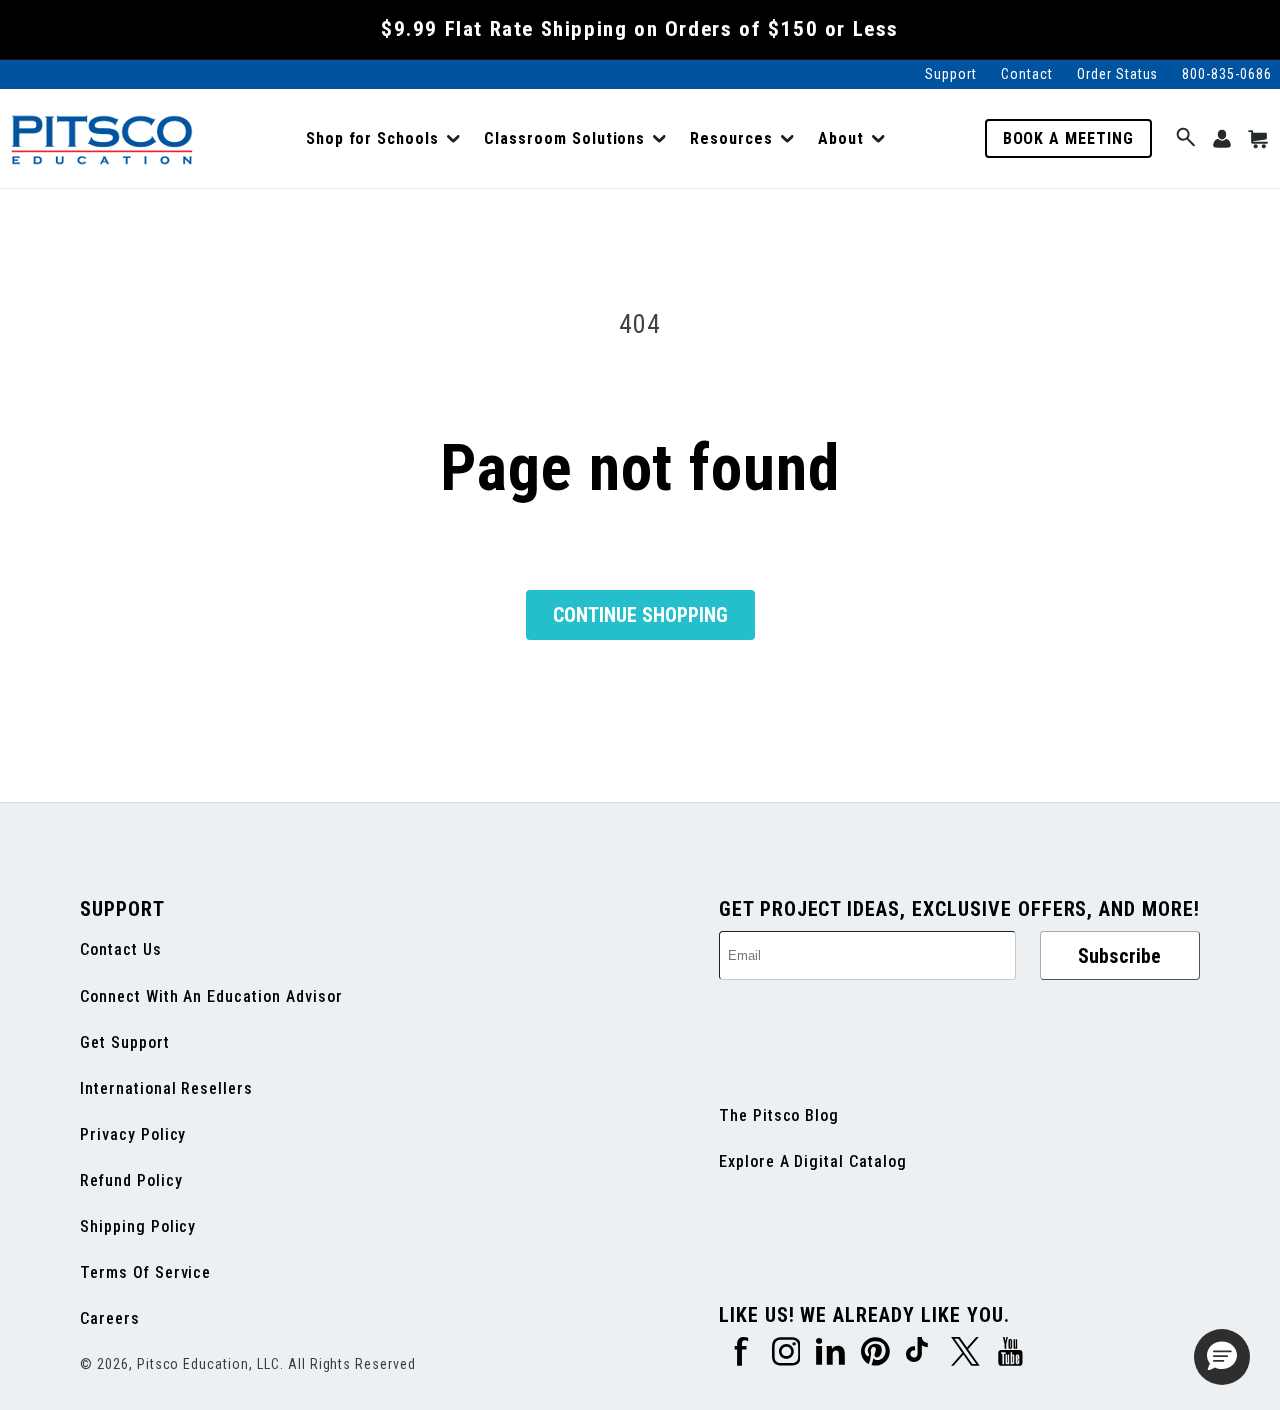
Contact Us (121, 949)
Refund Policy (131, 1180)
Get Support (125, 1042)
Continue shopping (640, 615)
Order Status (1118, 74)
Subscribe (1119, 956)
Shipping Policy (138, 1226)
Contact (1027, 74)
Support (951, 74)
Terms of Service (145, 1272)
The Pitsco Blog (779, 1115)
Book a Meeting (1068, 138)
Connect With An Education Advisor (211, 996)
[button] (383, 139)
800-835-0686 (1227, 74)
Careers (110, 1318)
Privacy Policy (133, 1134)
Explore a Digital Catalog (813, 1161)
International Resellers (166, 1088)
